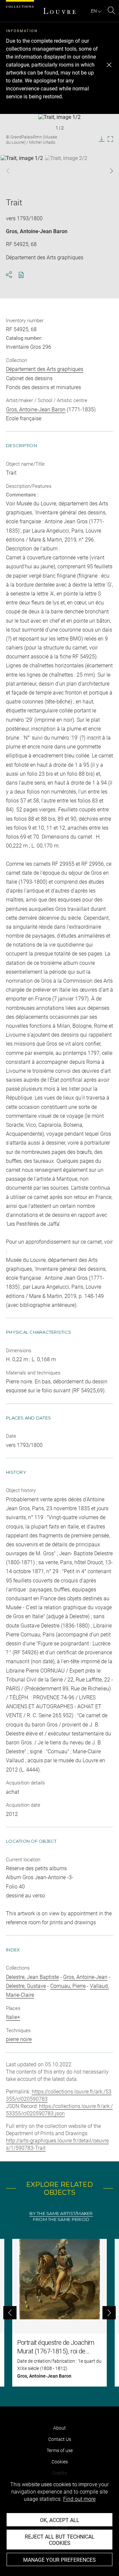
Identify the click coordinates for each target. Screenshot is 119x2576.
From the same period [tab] (61, 2219)
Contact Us (60, 2439)
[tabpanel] (59, 2313)
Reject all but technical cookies (60, 2540)
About (59, 2428)
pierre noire (19, 2039)
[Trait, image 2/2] (66, 172)
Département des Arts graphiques (45, 369)
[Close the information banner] (109, 65)
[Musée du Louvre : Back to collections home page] (59, 11)
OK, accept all (60, 2520)
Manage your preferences (59, 2560)
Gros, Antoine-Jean (85, 1977)
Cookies (60, 2462)
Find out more (79, 2499)
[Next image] (108, 171)
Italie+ (13, 2017)
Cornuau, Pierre (68, 1986)
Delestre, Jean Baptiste (32, 1977)
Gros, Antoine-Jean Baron (37, 231)
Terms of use (60, 2450)
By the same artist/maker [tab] (61, 2214)
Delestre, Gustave (26, 1986)
